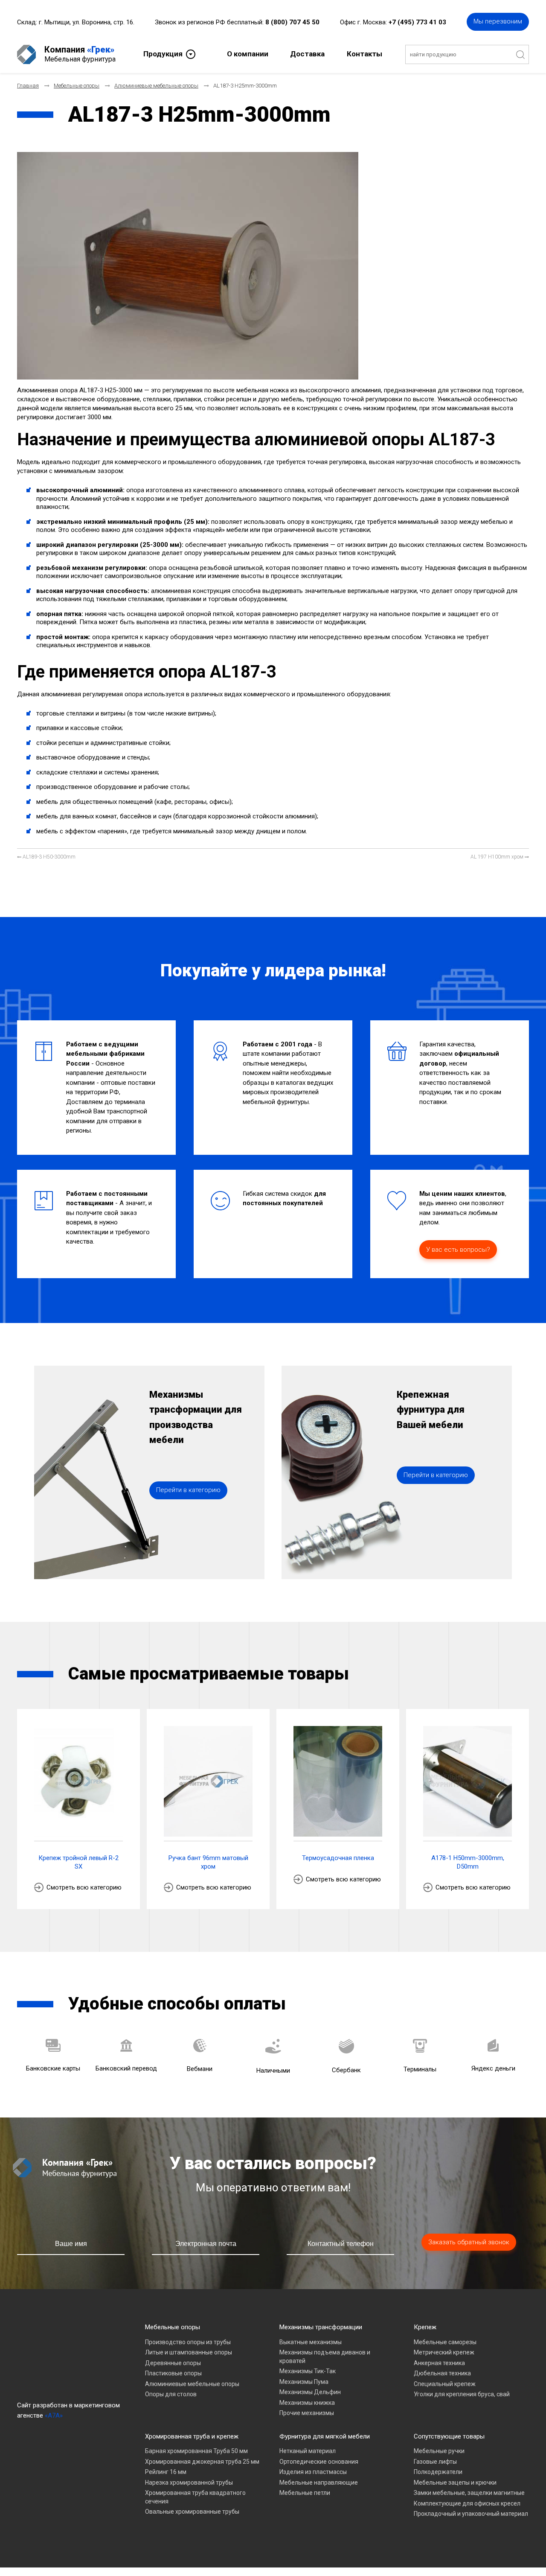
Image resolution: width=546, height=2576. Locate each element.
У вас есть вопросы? (458, 1250)
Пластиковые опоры (173, 2373)
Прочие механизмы (307, 2413)
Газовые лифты (435, 2462)
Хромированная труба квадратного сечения (195, 2497)
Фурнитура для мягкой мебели (325, 2436)
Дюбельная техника (442, 2373)
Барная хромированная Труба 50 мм (196, 2451)
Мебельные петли (305, 2493)
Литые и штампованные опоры (189, 2352)
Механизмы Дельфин (310, 2392)
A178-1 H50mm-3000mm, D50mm (468, 1862)
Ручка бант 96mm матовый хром (208, 1862)
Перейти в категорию (188, 1490)
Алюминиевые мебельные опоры (192, 2384)
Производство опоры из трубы (188, 2342)
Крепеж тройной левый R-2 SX (78, 1862)
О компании (248, 54)
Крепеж (425, 2327)
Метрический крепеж (444, 2352)
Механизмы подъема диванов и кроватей (325, 2357)
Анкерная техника (439, 2363)
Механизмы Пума (304, 2382)
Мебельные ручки (439, 2451)
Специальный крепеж (445, 2384)
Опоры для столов (171, 2394)
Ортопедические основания (319, 2462)
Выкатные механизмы (311, 2342)
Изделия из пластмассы (313, 2472)
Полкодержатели (438, 2472)
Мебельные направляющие (319, 2483)
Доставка (307, 54)
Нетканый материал (308, 2451)
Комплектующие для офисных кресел (467, 2503)
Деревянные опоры (173, 2363)
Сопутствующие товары (449, 2436)
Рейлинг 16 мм (166, 2472)
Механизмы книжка (307, 2403)
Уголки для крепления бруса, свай (462, 2394)
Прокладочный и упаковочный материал (471, 2514)
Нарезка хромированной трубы (189, 2483)
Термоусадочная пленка (338, 1858)
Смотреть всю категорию (84, 1887)
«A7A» (54, 2415)
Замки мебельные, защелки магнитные (469, 2493)
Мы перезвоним (498, 21)
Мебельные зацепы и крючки (455, 2483)
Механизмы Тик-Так (308, 2371)
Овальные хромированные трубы (192, 2512)
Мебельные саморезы (445, 2342)
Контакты (364, 54)
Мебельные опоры (173, 2327)
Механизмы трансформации (321, 2327)
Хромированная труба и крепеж (192, 2436)
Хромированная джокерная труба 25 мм (202, 2462)
